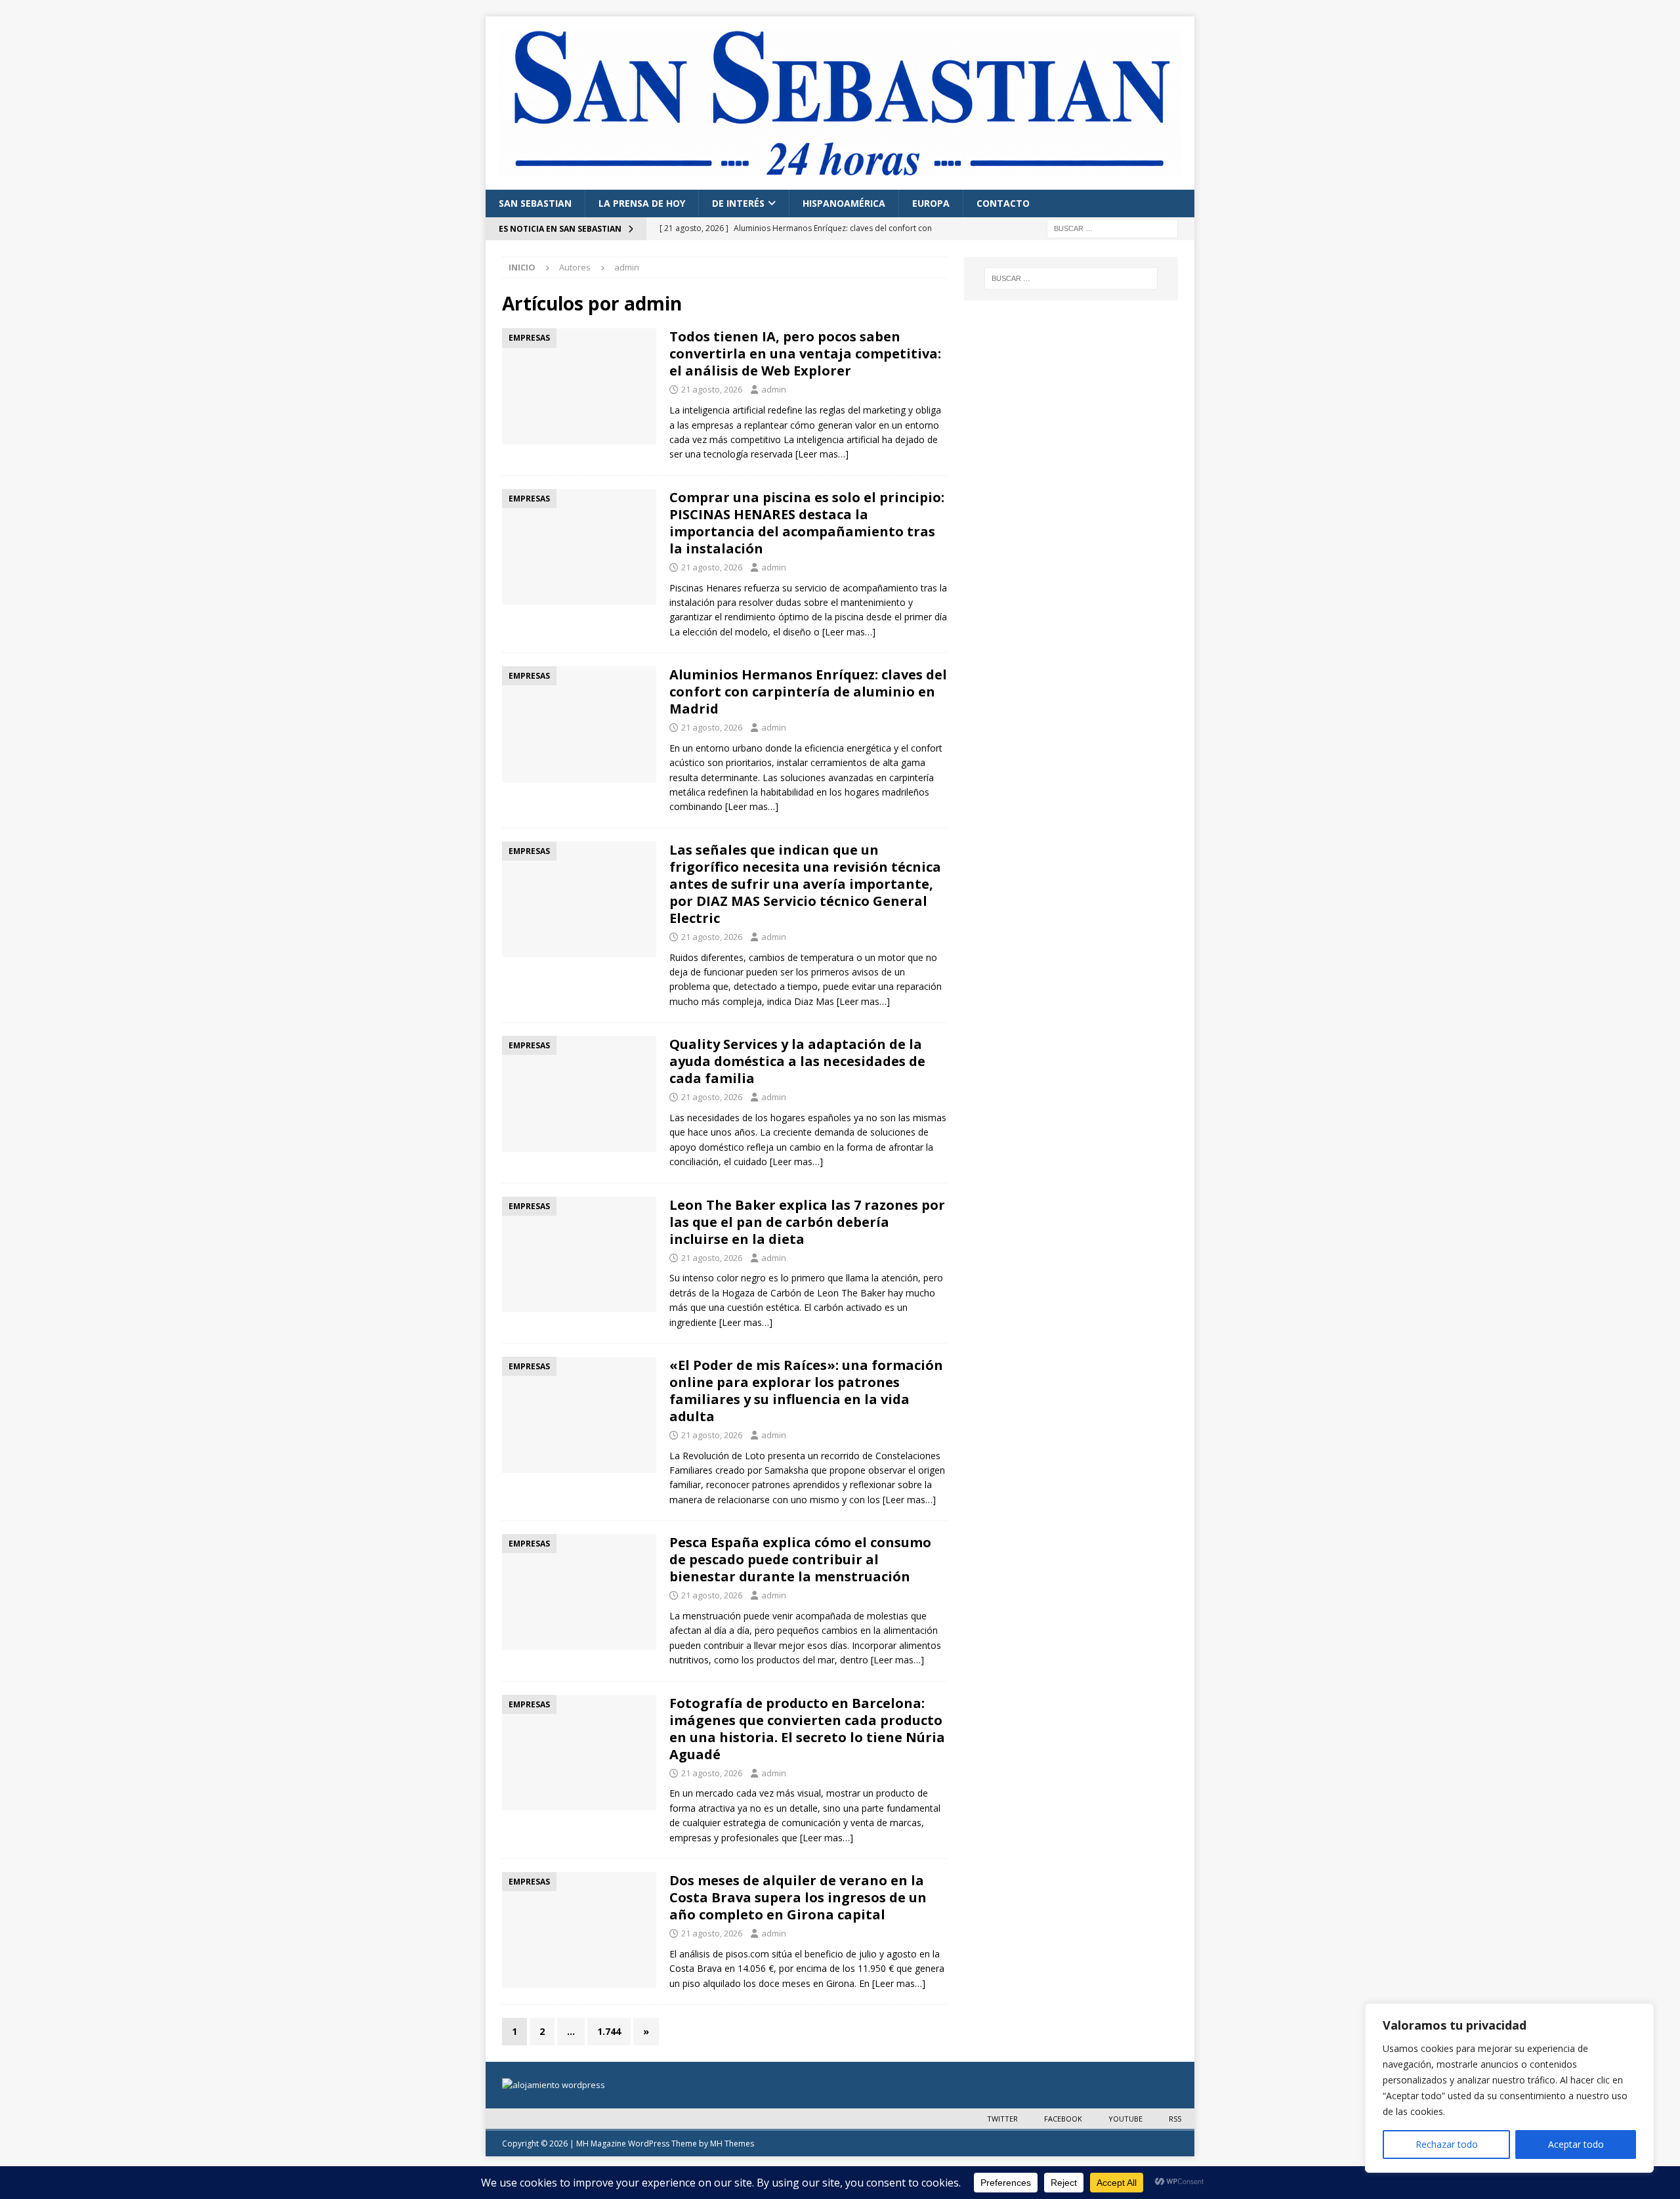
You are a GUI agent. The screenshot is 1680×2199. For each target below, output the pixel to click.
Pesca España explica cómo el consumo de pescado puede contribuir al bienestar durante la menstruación (800, 1559)
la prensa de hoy (642, 203)
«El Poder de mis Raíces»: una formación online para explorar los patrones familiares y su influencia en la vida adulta (806, 1391)
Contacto (1003, 203)
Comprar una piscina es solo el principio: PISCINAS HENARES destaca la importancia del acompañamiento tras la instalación (807, 523)
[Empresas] (579, 386)
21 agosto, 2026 (712, 389)
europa (931, 203)
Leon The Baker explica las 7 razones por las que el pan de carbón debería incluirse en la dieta (807, 1222)
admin (774, 389)
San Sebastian (535, 203)
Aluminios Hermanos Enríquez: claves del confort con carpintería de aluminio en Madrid (808, 692)
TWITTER (1002, 2119)
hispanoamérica (844, 203)
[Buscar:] (1112, 227)
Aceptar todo (1576, 2144)
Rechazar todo (1447, 2144)
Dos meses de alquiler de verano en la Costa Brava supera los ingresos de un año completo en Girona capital (798, 1897)
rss (1175, 2119)
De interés (738, 203)
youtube (1125, 2119)
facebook (1063, 2119)
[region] (1509, 2088)
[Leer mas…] (822, 454)
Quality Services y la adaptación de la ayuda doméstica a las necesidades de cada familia (797, 1061)
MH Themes (732, 2144)
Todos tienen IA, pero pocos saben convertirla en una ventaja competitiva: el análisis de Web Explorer (805, 353)
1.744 (609, 2031)
